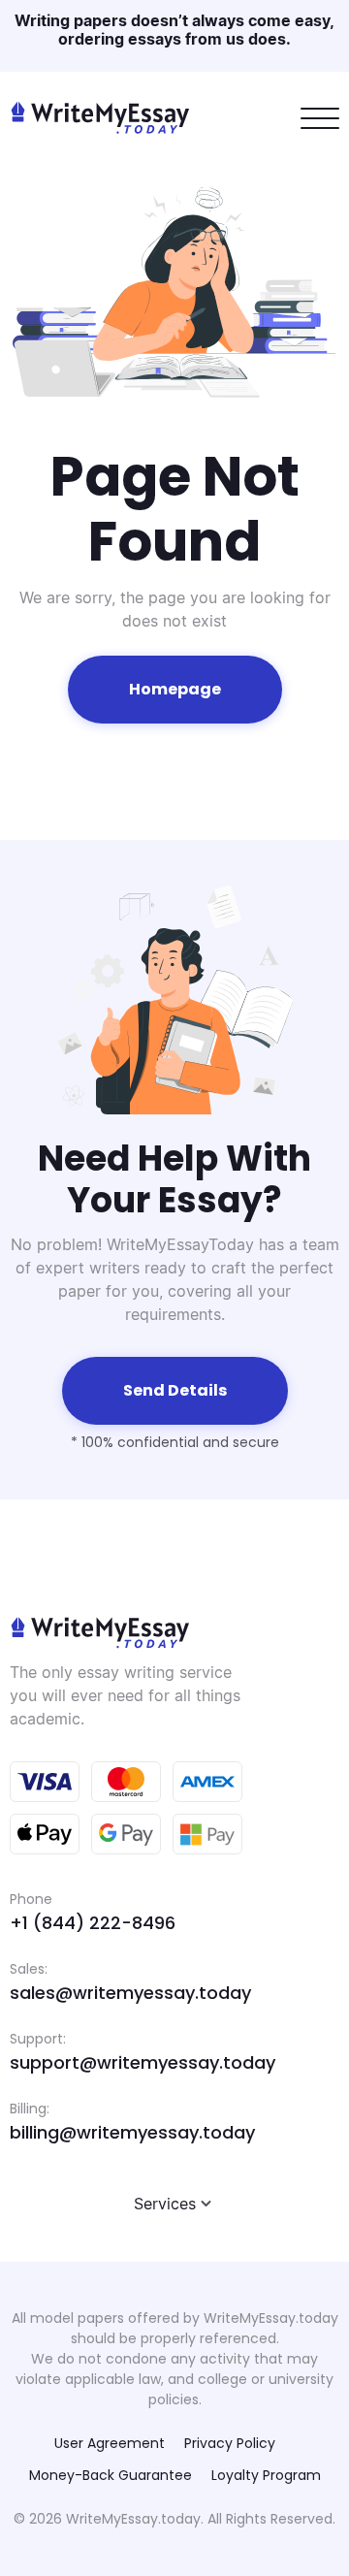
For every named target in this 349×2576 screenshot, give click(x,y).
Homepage (175, 689)
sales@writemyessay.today (130, 1993)
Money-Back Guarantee (111, 2475)
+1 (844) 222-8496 (93, 1923)
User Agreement (110, 2443)
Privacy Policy (230, 2443)
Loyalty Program (266, 2475)
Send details (175, 1390)
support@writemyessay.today (143, 2062)
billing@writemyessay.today (132, 2132)
